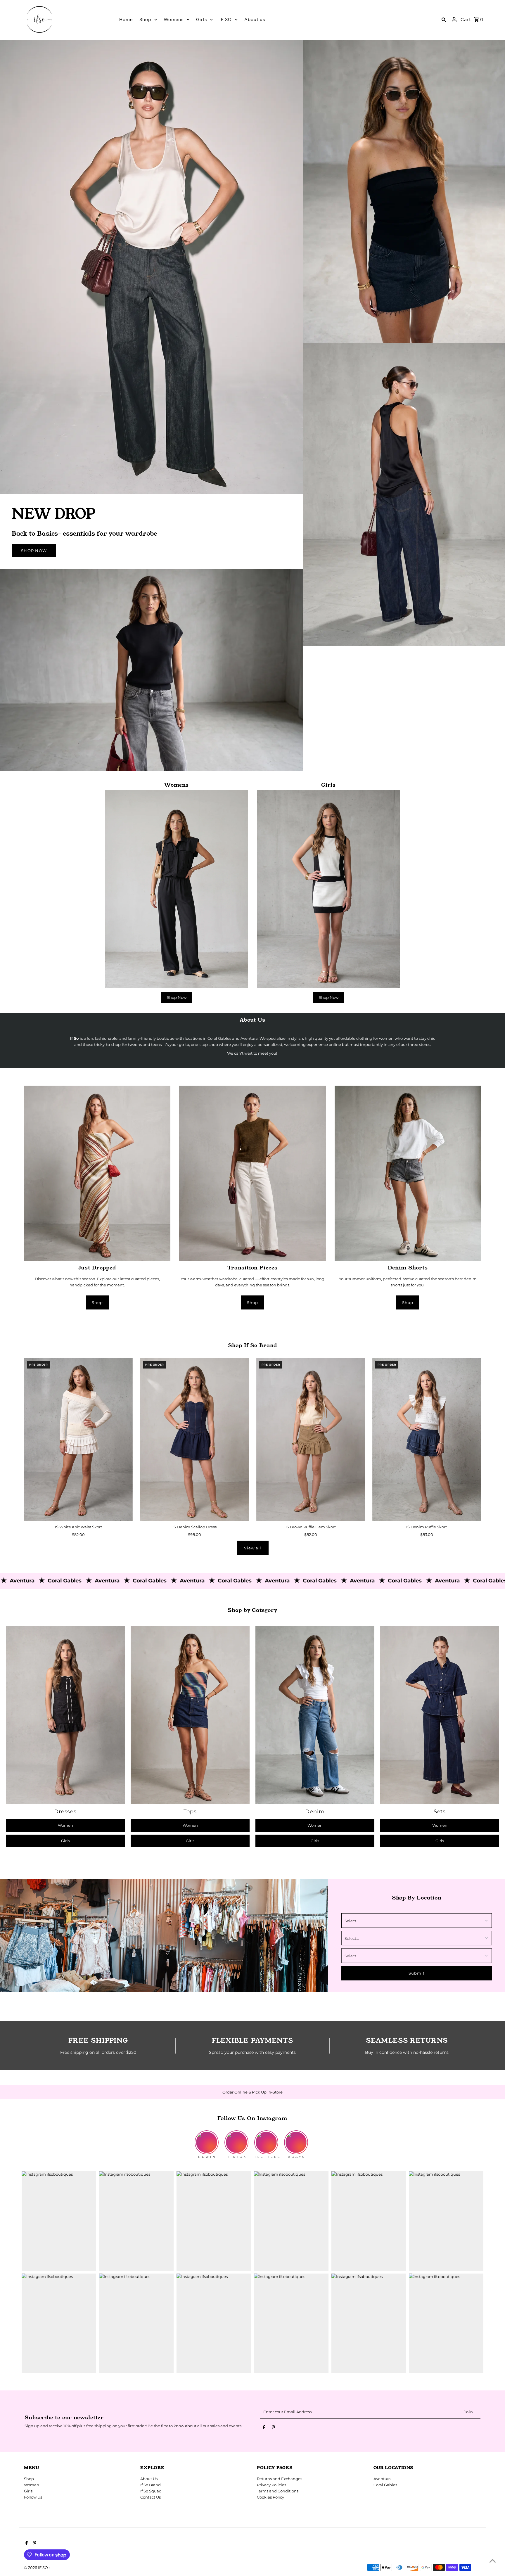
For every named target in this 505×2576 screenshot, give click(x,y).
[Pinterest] (273, 2428)
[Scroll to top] (493, 2561)
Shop (97, 1302)
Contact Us (151, 2497)
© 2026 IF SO (36, 2568)
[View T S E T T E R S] (267, 2138)
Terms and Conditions (278, 2491)
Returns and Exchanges (280, 2479)
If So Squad (151, 2491)
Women (65, 1825)
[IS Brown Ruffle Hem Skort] (311, 1440)
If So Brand (151, 2485)
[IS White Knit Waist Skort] (78, 1440)
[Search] (444, 19)
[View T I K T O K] (236, 2138)
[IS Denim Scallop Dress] (194, 1440)
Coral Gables (385, 2485)
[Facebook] (264, 2428)
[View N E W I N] (207, 2138)
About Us (149, 2479)
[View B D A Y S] (296, 2138)
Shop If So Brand (252, 1345)
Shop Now (34, 551)
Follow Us (33, 2497)
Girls (65, 1841)
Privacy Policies (271, 2485)
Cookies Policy (270, 2497)
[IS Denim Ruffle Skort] (427, 1440)
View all (253, 1548)
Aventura (382, 2479)
